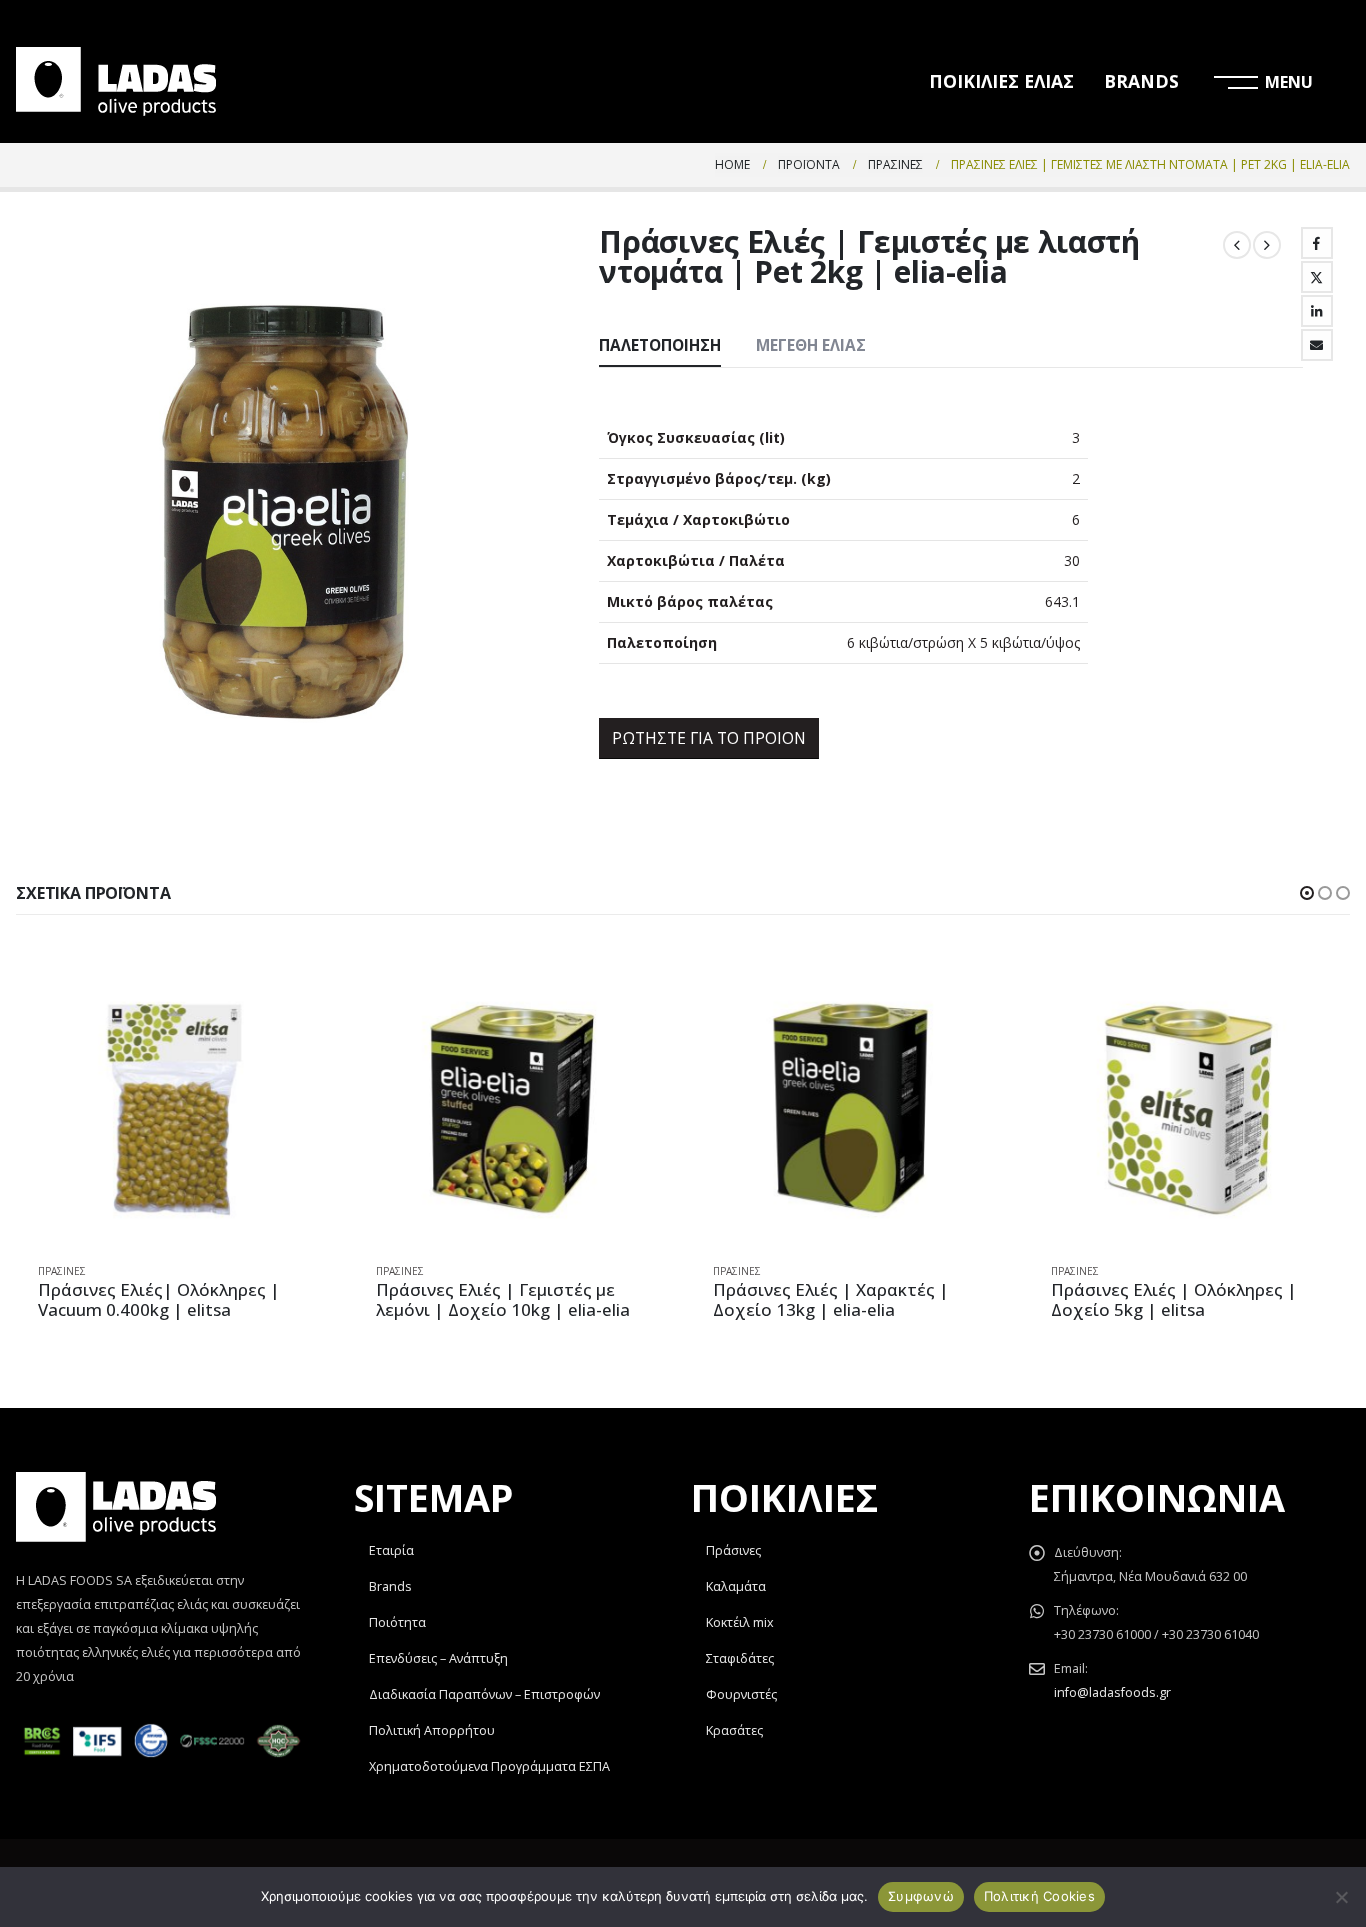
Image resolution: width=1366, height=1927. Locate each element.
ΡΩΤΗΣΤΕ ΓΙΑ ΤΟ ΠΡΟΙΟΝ (709, 738)
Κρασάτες (734, 1730)
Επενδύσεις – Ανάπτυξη (438, 1658)
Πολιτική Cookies (1039, 1896)
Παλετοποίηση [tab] (660, 345)
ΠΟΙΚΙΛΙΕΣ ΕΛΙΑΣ (1001, 81)
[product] (176, 1108)
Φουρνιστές (741, 1694)
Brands (390, 1586)
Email (1317, 345)
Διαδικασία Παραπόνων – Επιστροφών (484, 1694)
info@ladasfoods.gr (1112, 1692)
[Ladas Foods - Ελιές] (116, 81)
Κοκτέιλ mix (740, 1622)
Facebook (1317, 243)
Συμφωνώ (921, 1896)
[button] (1307, 893)
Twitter (1317, 277)
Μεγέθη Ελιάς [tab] (811, 345)
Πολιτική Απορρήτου (432, 1730)
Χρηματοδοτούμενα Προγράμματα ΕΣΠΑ (489, 1766)
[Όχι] (1341, 1897)
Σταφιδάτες (740, 1658)
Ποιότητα (397, 1622)
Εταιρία (391, 1550)
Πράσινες (62, 1271)
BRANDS (1141, 81)
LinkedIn (1317, 311)
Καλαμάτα (736, 1586)
